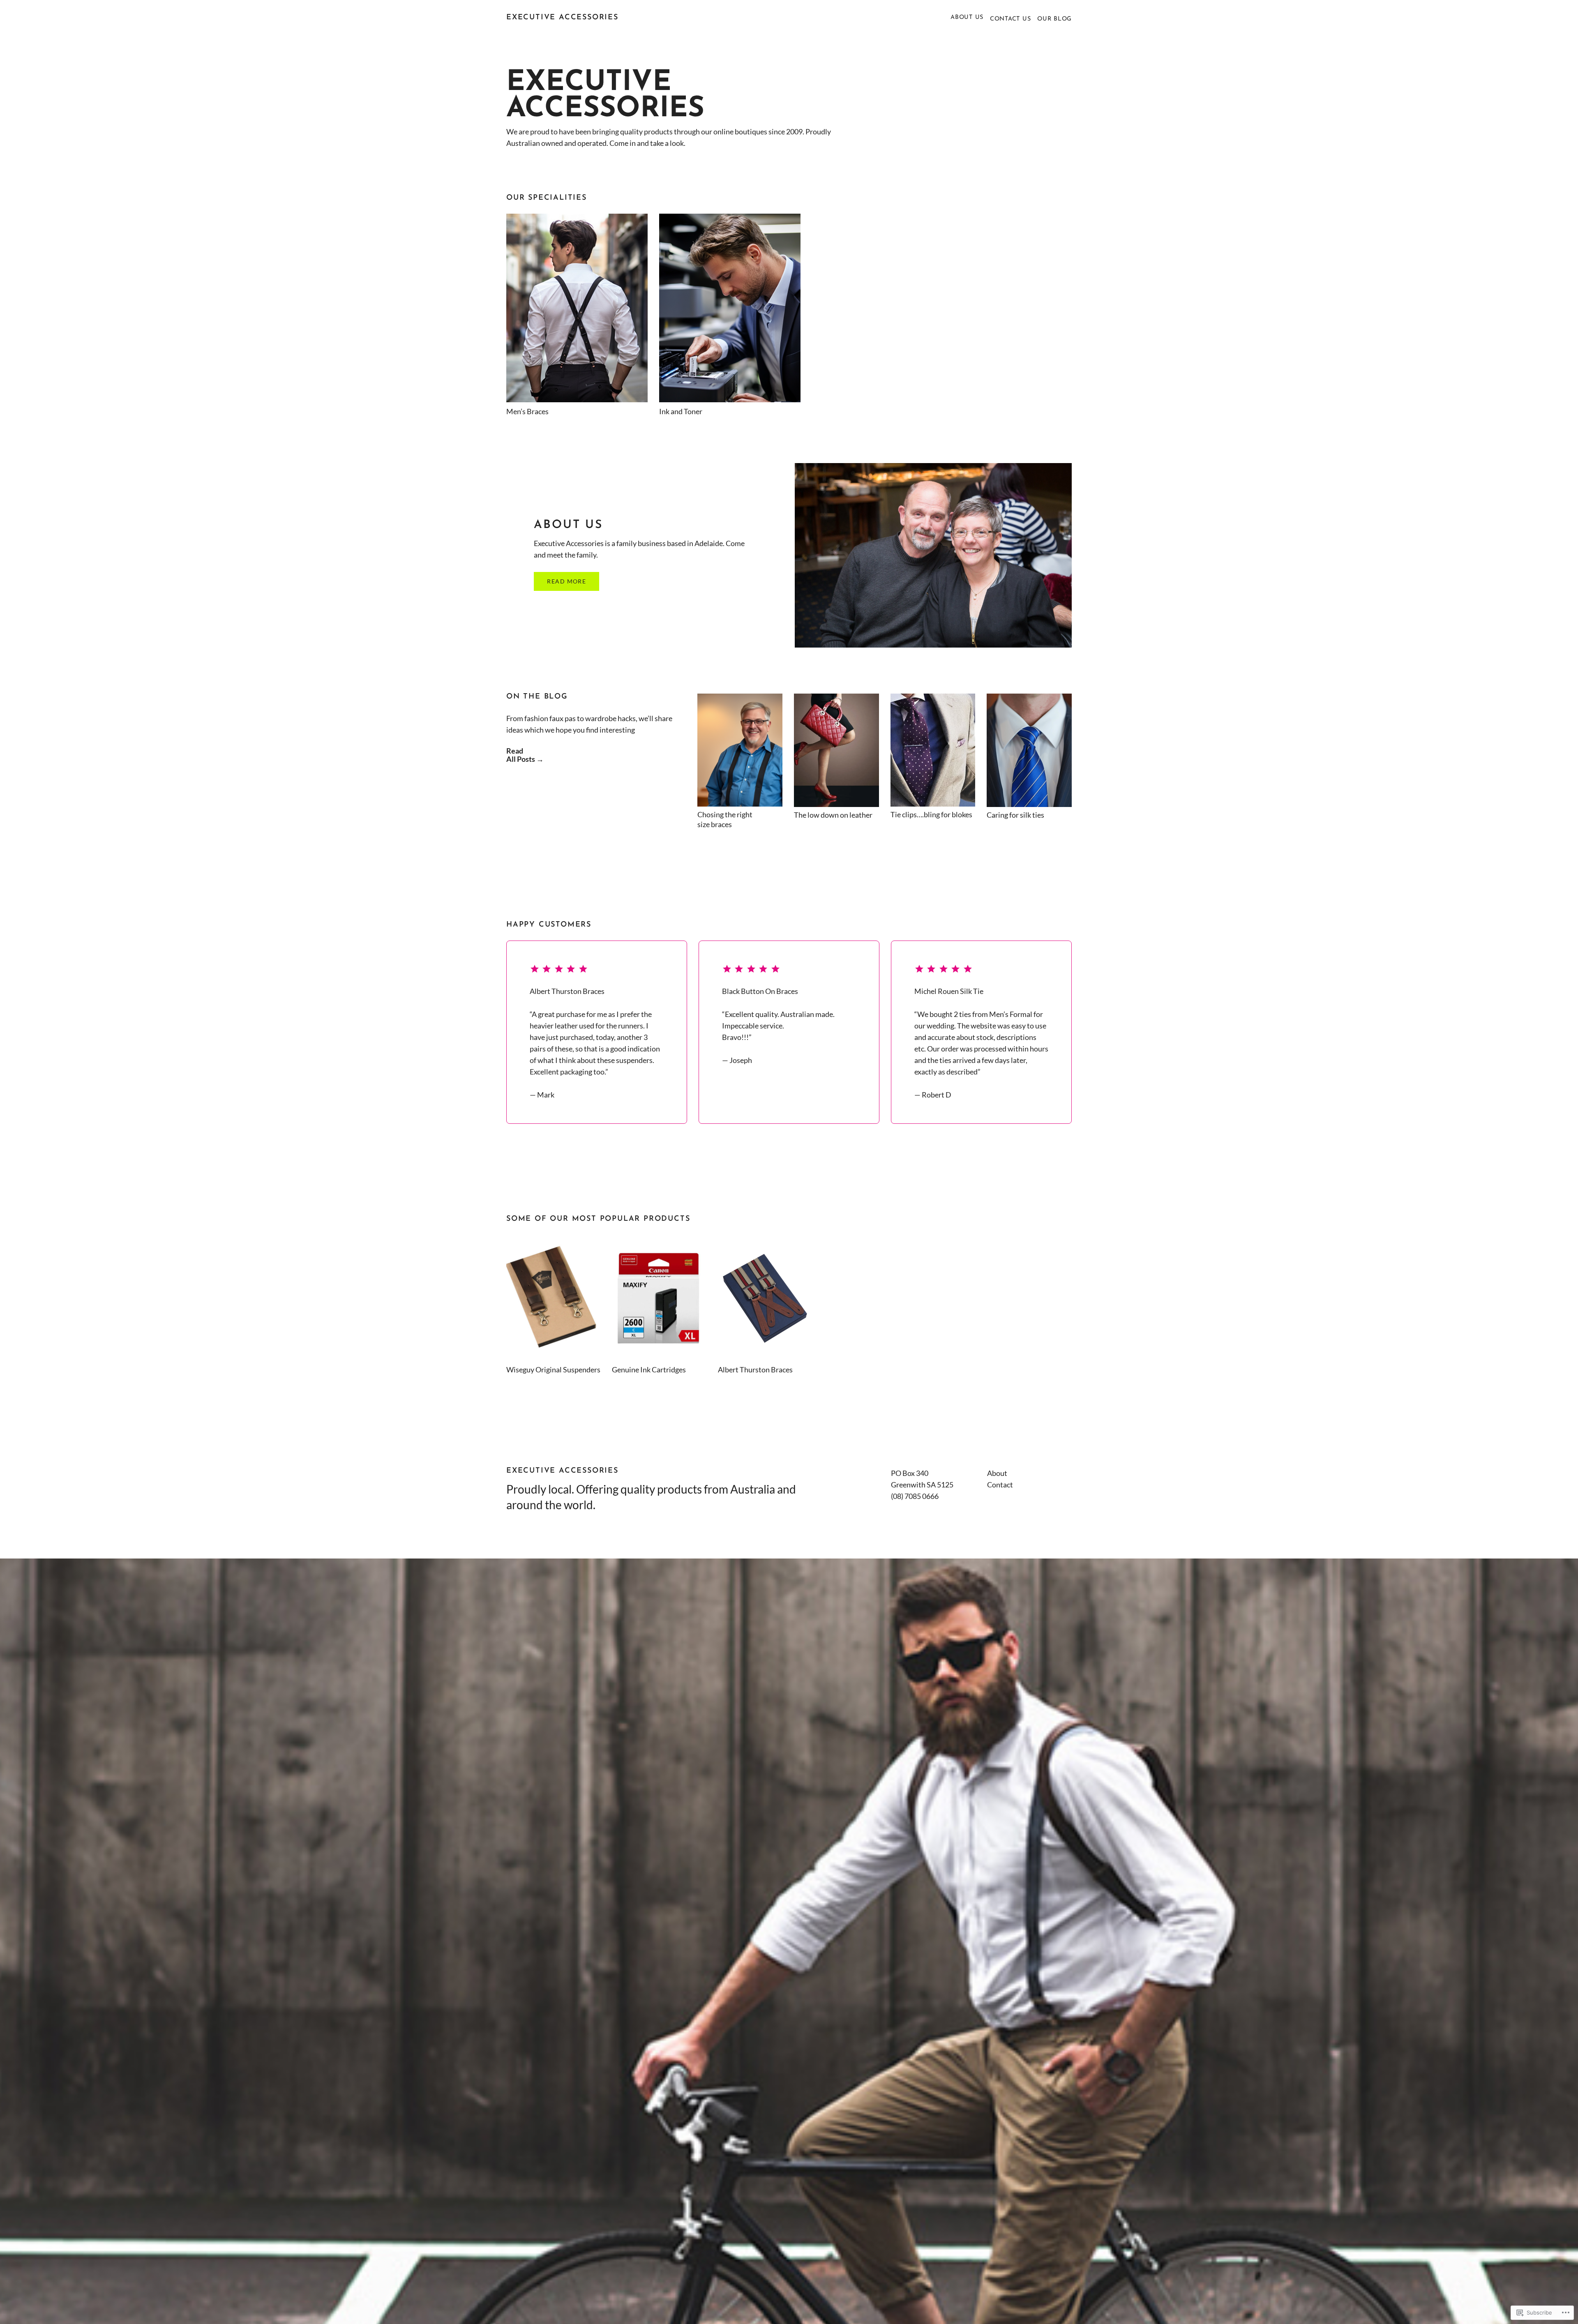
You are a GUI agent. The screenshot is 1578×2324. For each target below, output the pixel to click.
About (997, 1473)
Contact (1000, 1485)
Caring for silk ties (1015, 815)
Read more (566, 581)
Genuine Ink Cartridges (649, 1369)
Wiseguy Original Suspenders (553, 1369)
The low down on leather (833, 815)
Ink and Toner (681, 411)
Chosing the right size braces (725, 819)
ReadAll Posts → (525, 755)
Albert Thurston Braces (755, 1369)
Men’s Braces (527, 411)
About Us (967, 17)
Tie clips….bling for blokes (931, 814)
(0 (894, 1496)
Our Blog (1054, 19)
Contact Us (1010, 19)
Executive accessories (562, 18)
